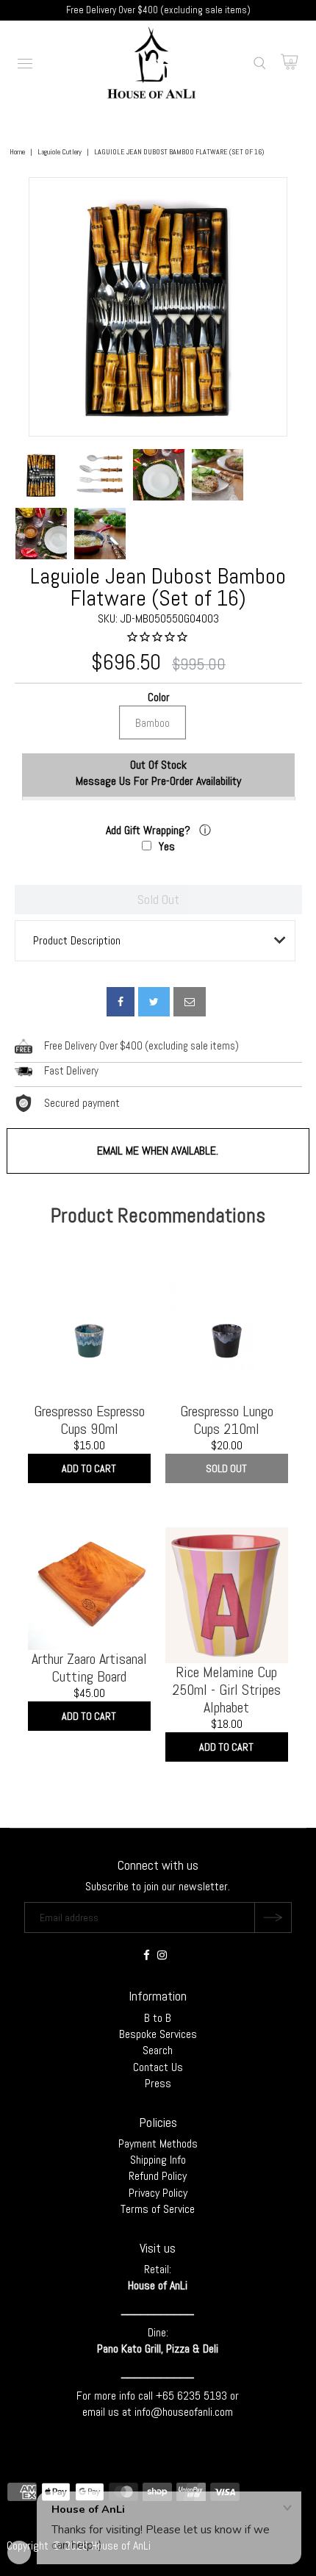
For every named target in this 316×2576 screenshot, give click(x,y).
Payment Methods (158, 2143)
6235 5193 (204, 2396)
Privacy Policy (158, 2193)
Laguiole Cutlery (60, 152)
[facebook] (121, 1002)
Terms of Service (158, 2209)
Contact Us (158, 2067)
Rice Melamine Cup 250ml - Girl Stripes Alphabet (226, 1690)
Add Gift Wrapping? (150, 830)
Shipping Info (158, 2160)
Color (158, 698)
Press (158, 2083)
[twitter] (154, 1002)
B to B (158, 2018)
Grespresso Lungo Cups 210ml (227, 1420)
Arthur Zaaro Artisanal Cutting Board (89, 1668)
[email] (190, 1002)
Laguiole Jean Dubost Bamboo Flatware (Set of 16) (158, 587)
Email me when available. (158, 1151)
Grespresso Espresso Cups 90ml (89, 1420)
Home (17, 152)
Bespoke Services (158, 2034)
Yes (167, 846)
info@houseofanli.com (184, 2412)
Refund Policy (158, 2176)
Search (158, 2050)
